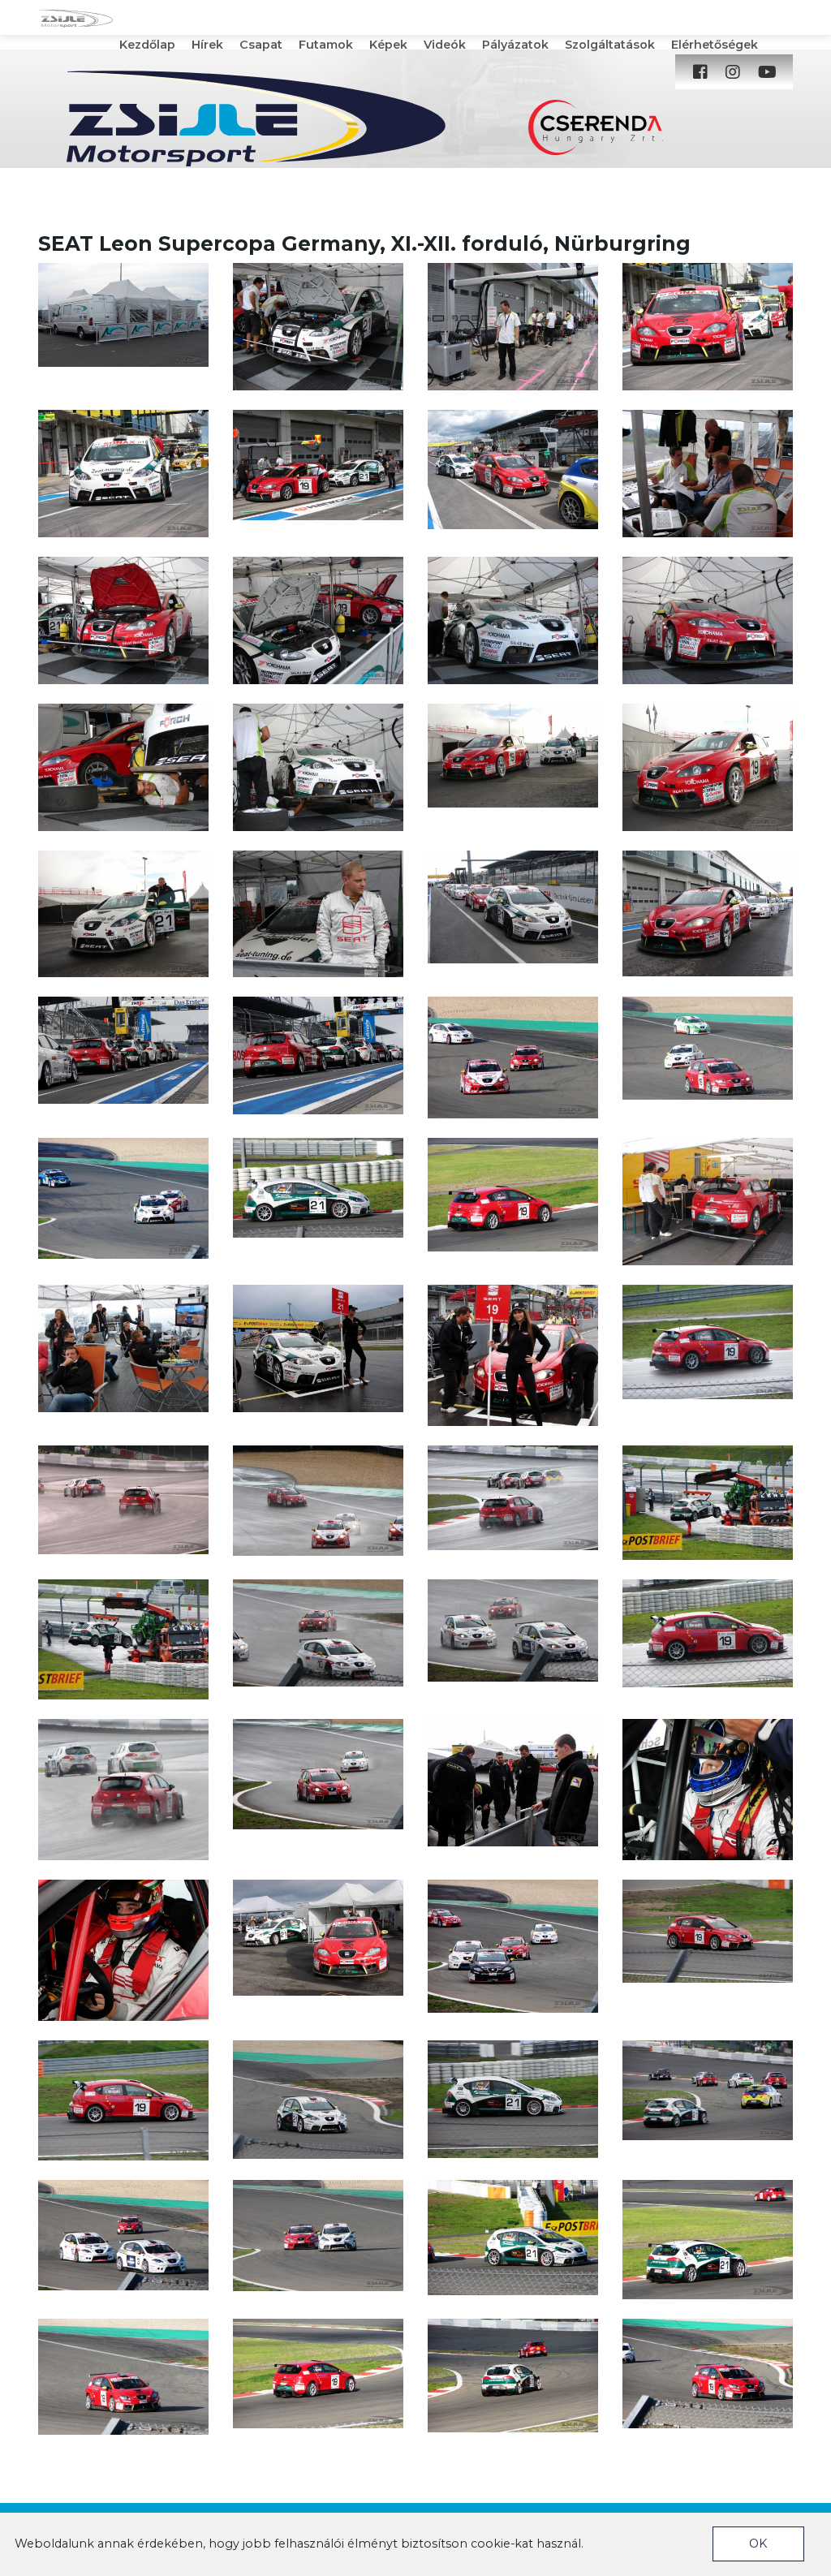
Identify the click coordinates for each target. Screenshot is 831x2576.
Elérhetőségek (715, 45)
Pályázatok (515, 45)
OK (758, 2544)
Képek (388, 45)
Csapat (261, 45)
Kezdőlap (147, 45)
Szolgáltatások (610, 45)
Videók (445, 45)
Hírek (207, 45)
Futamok (326, 45)
